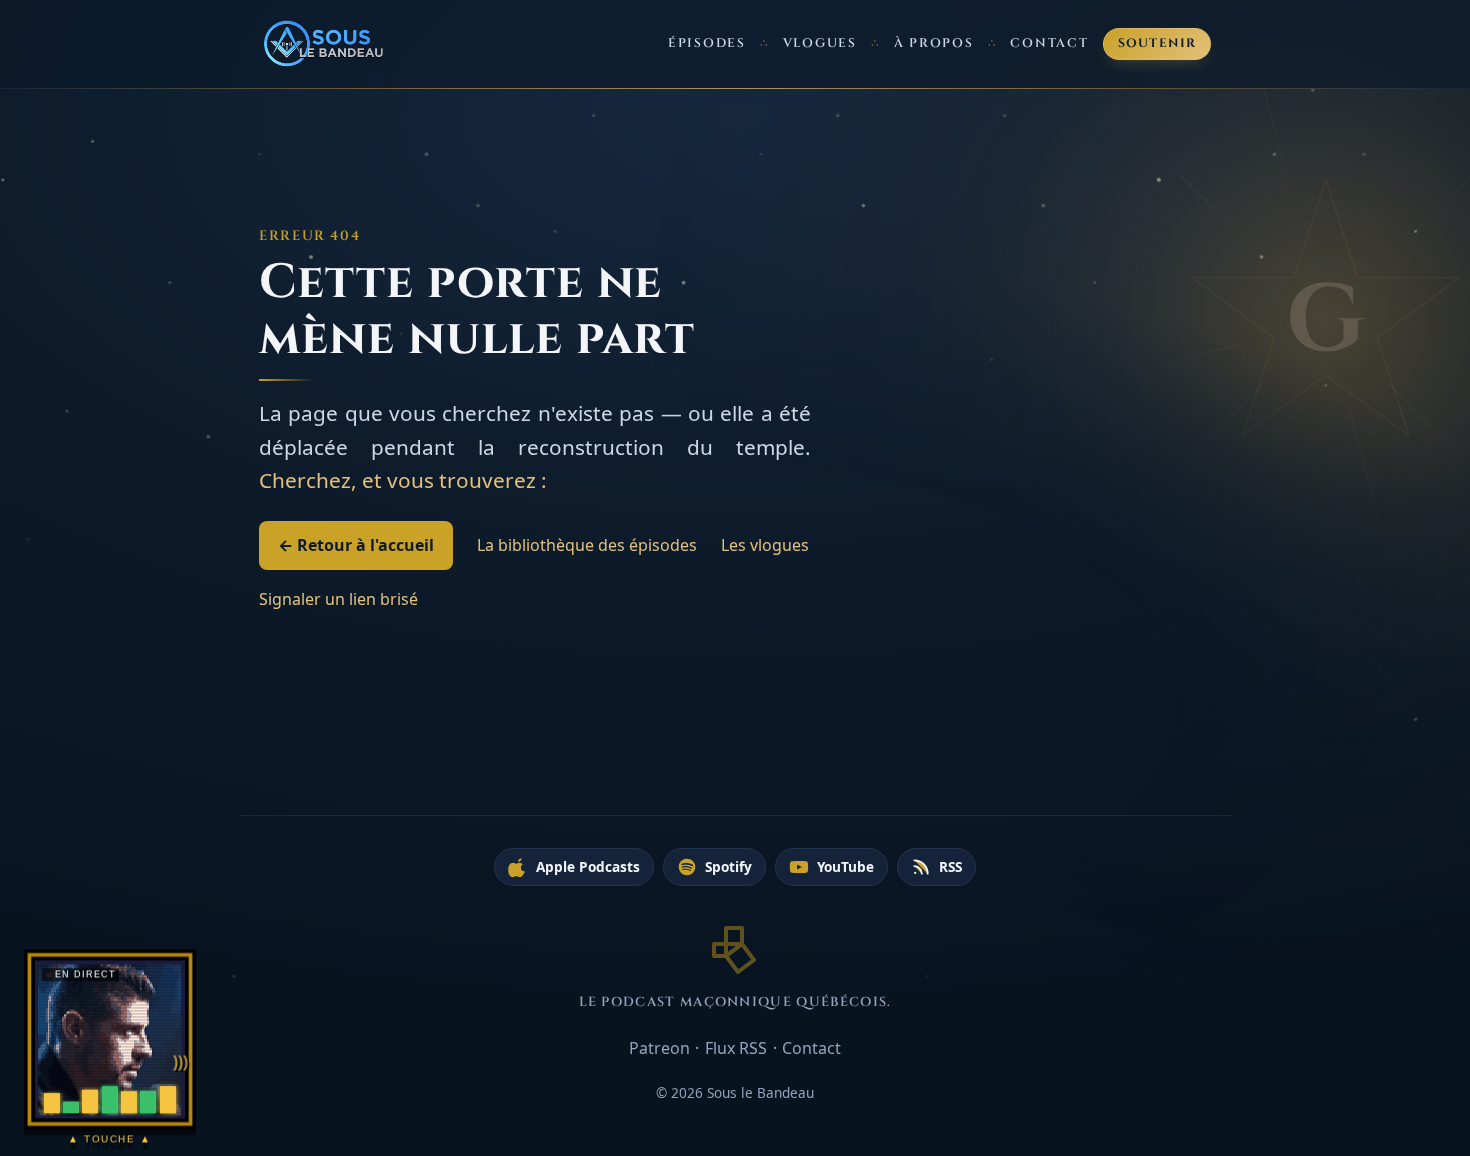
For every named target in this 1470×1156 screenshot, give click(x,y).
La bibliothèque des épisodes (587, 545)
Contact (1049, 43)
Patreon (659, 1048)
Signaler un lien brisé (338, 599)
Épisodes (707, 43)
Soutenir (1157, 43)
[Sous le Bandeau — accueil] (325, 44)
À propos (934, 43)
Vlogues (820, 43)
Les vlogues (765, 545)
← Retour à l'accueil (356, 545)
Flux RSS (736, 1048)
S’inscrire (1379, 1060)
